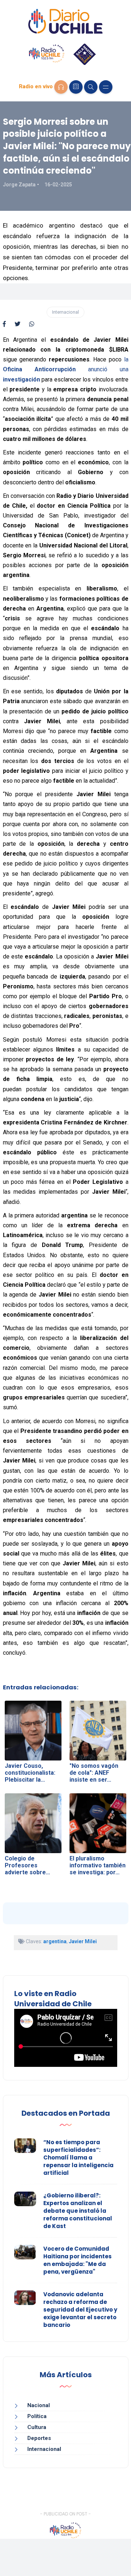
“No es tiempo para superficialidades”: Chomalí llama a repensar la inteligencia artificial (78, 2157)
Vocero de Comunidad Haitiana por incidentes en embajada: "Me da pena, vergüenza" (78, 2260)
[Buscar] (91, 87)
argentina (55, 1941)
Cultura (37, 2427)
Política (37, 2416)
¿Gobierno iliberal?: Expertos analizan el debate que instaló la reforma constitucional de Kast (78, 2211)
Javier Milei (83, 1941)
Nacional (39, 2405)
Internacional (65, 312)
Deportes (39, 2438)
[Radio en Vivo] (61, 87)
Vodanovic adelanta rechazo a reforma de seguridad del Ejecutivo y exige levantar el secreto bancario (80, 2310)
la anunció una (66, 369)
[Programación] (76, 87)
